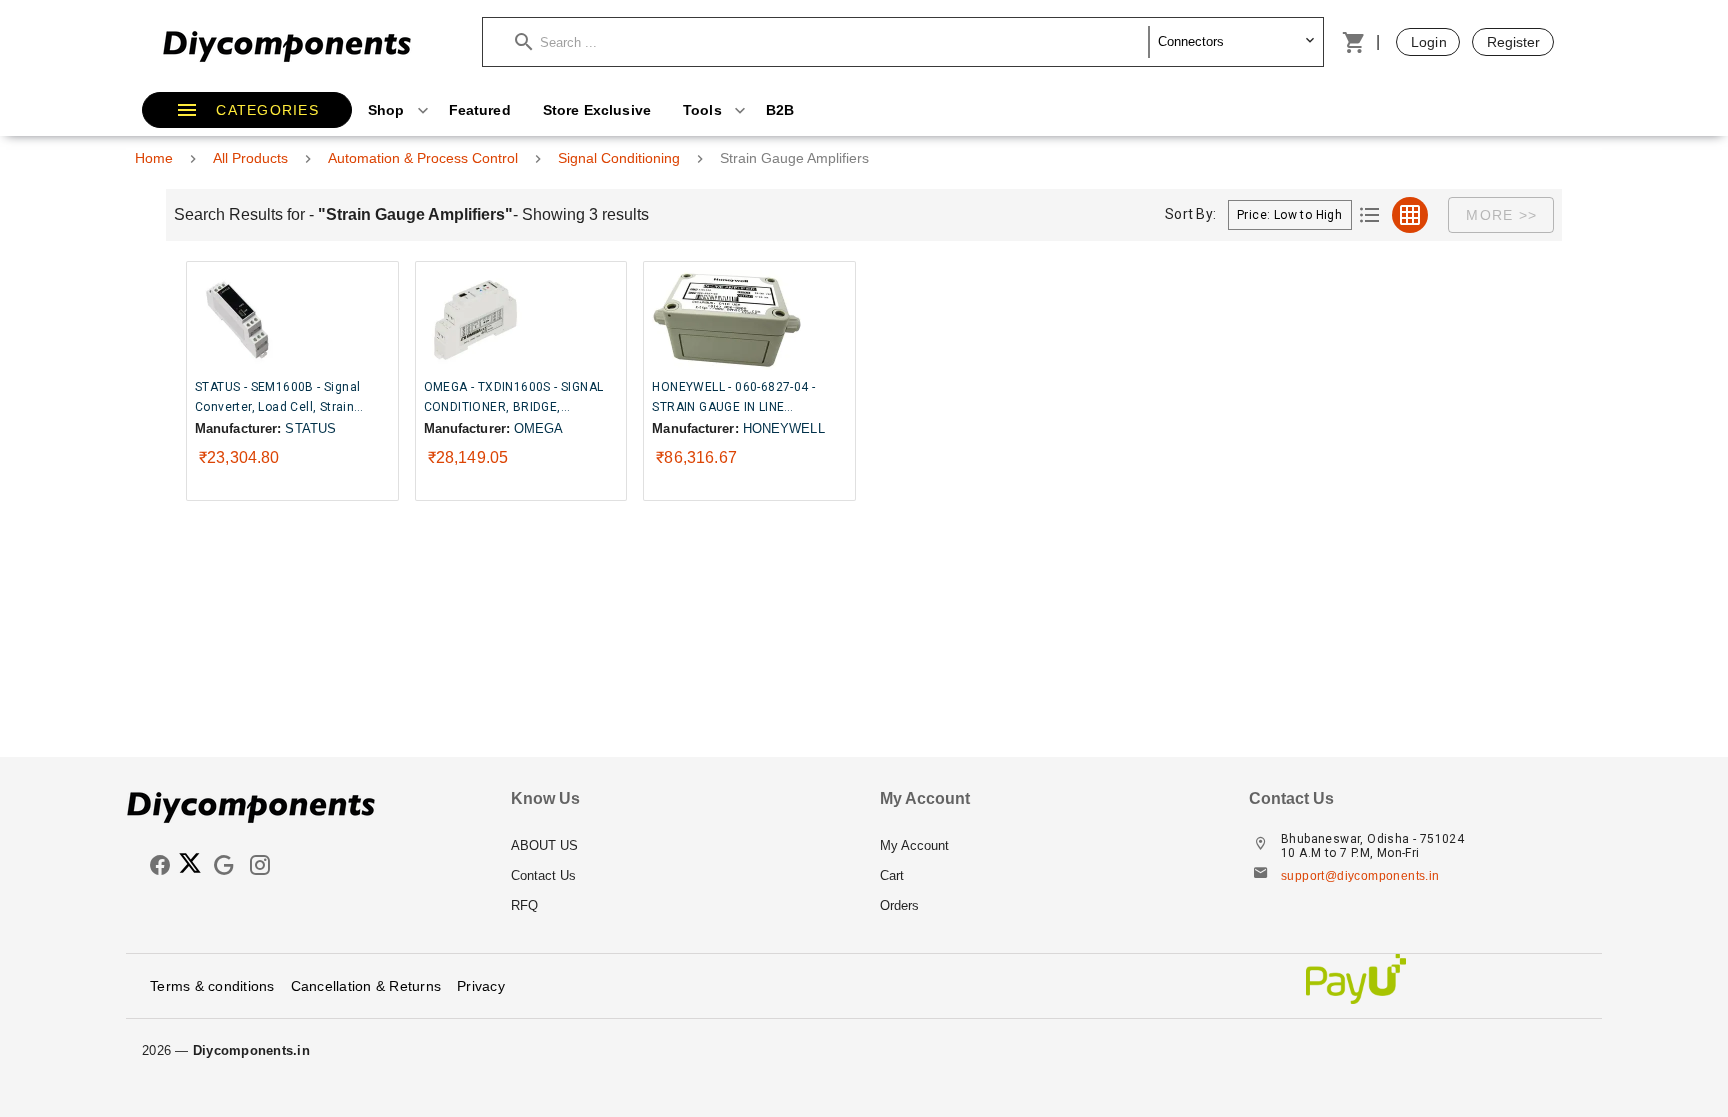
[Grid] (1410, 215)
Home (154, 158)
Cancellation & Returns (366, 986)
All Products (250, 158)
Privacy (481, 986)
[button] (832, 42)
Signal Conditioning (619, 158)
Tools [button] (704, 110)
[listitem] (679, 846)
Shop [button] (388, 110)
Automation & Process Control (423, 158)
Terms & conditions (212, 986)
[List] (1370, 215)
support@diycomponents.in (1360, 876)
